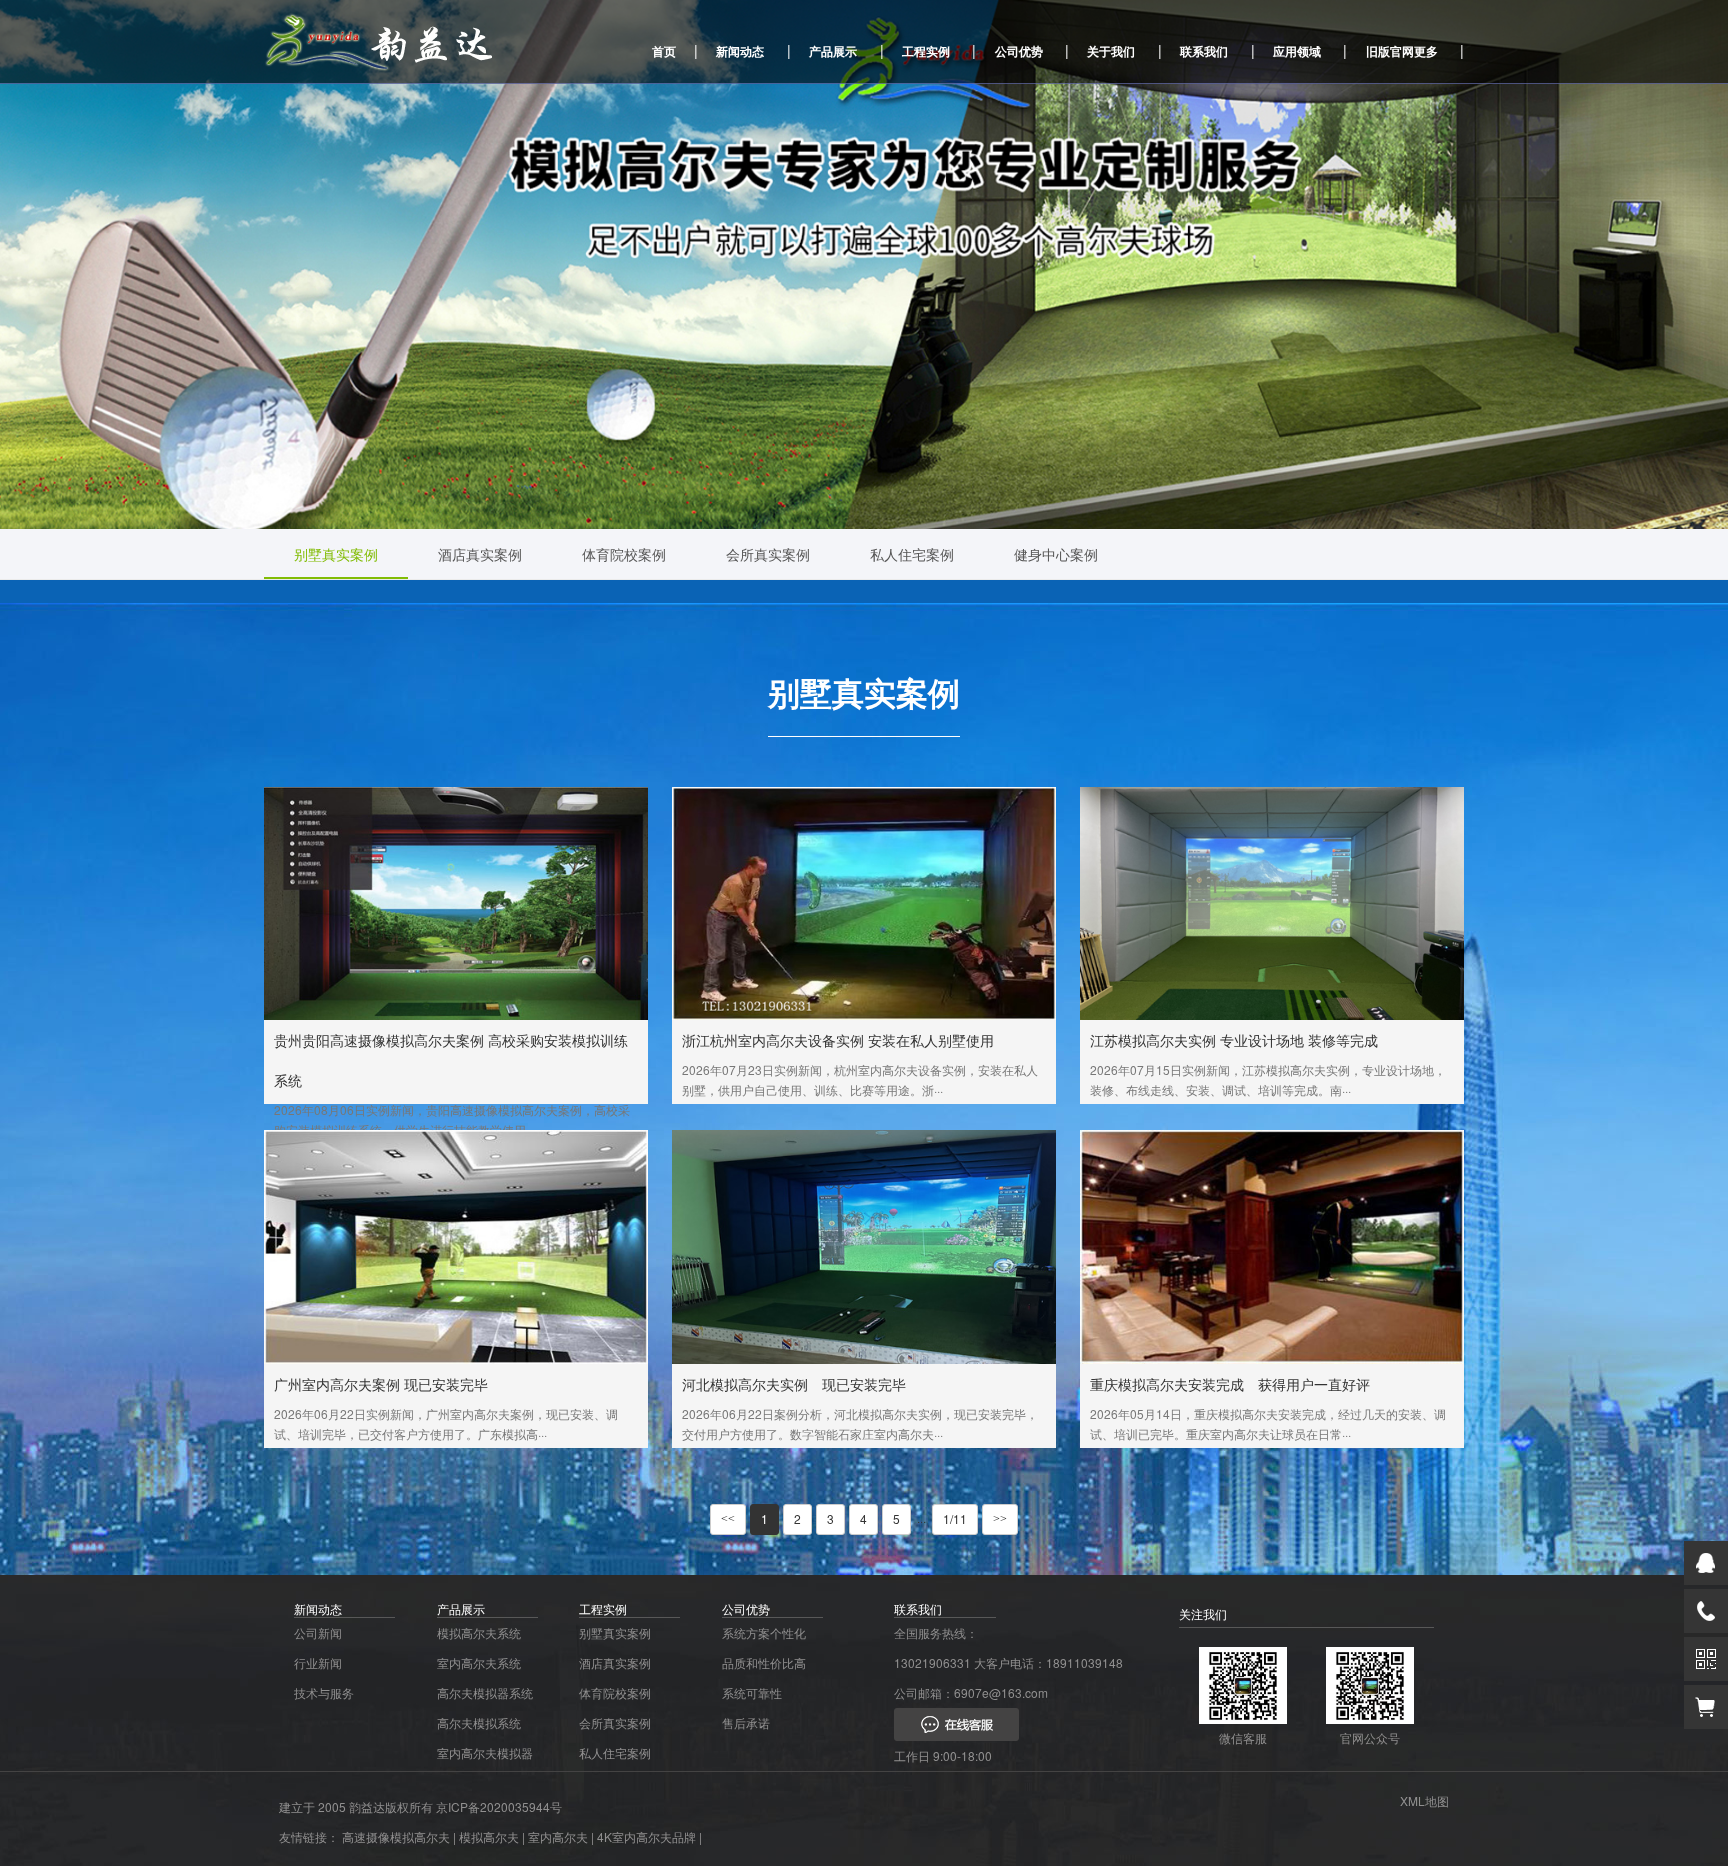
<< (728, 1519)
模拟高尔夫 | (492, 1836)
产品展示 (833, 51)
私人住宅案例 (912, 554)
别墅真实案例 (336, 554)
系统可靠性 (752, 1692)
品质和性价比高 (764, 1662)
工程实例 (926, 51)
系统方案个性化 (764, 1632)
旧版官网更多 (1402, 51)
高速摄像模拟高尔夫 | (399, 1836)
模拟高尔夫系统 (479, 1632)
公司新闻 (318, 1632)
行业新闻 (318, 1662)
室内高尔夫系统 (479, 1662)
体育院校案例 (624, 554)
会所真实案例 (768, 554)
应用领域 (1297, 51)
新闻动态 (740, 51)
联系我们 (1204, 51)
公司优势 (1019, 51)
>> (1000, 1519)
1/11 (955, 1518)
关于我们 (1111, 51)
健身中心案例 (1056, 554)
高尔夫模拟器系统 (485, 1692)
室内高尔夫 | (561, 1836)
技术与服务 (324, 1692)
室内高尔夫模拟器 (485, 1752)
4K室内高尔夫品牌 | (649, 1836)
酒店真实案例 (480, 554)
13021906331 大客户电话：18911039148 (1008, 1662)
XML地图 (1424, 1800)
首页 (664, 51)
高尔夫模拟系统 (479, 1722)
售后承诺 (746, 1722)
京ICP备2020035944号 (499, 1806)
